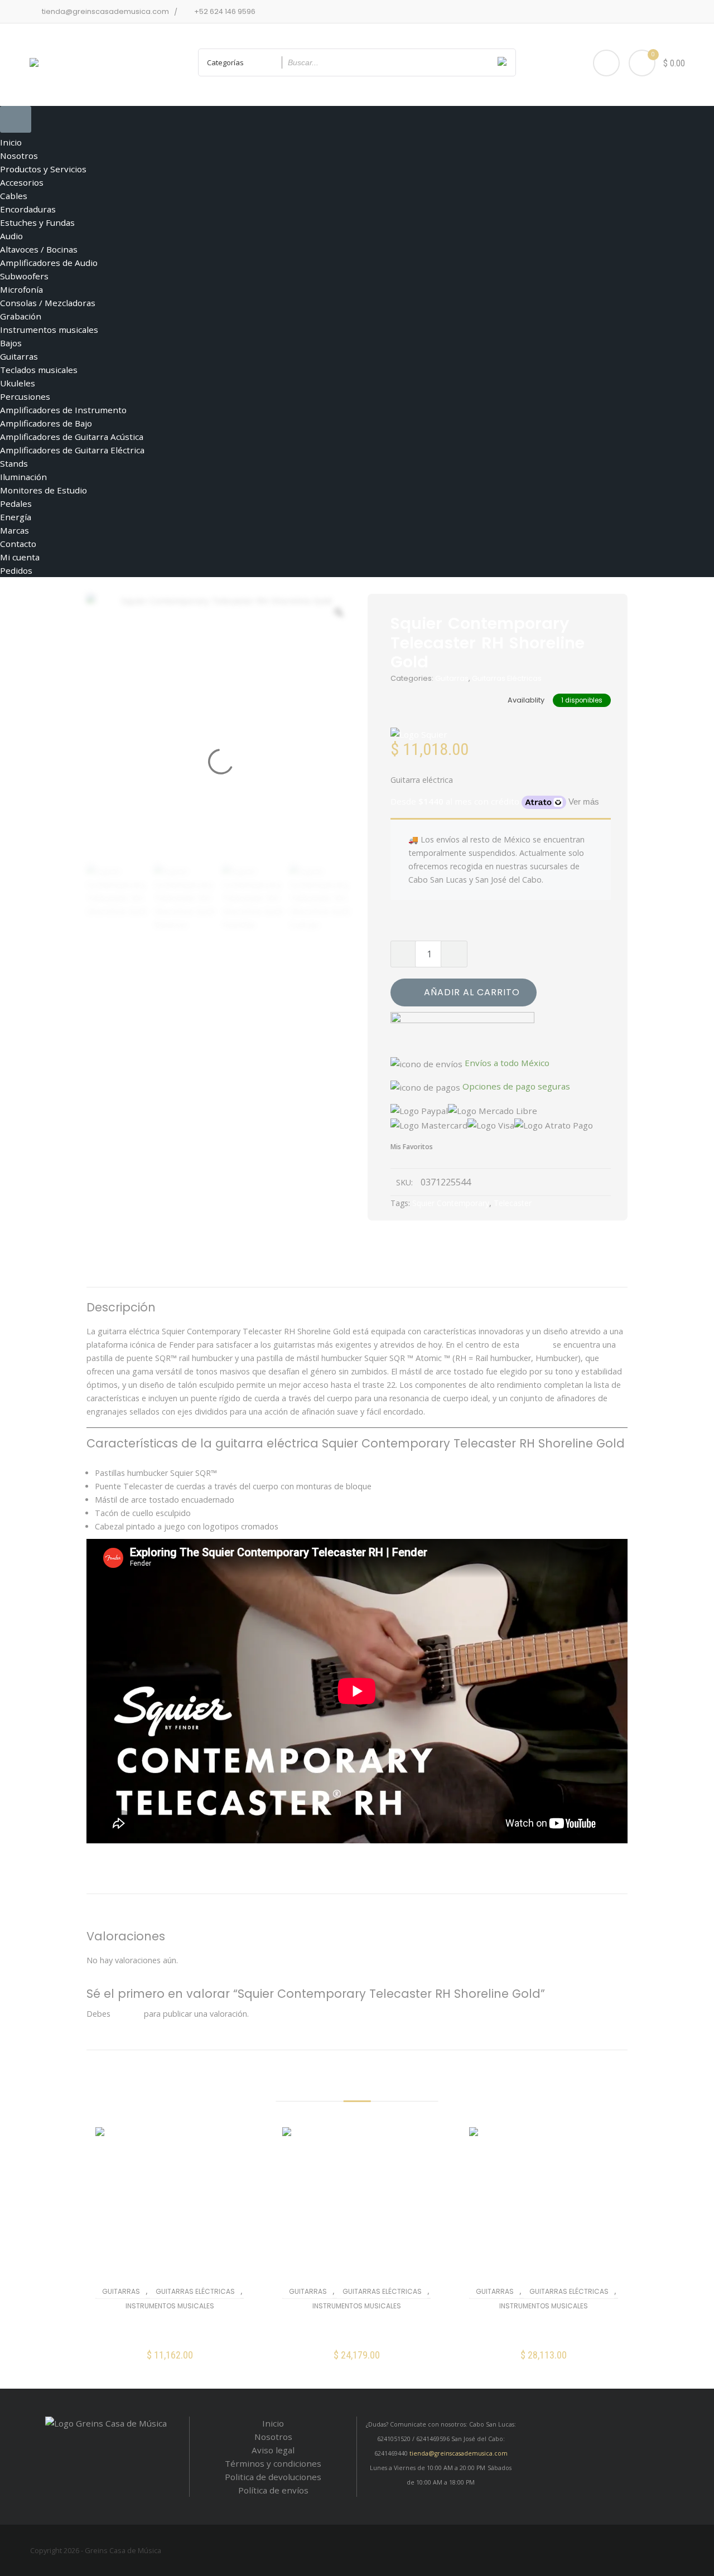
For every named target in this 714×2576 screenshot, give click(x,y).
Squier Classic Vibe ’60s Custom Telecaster (170, 2330)
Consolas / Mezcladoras (48, 303)
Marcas (15, 530)
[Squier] (419, 734)
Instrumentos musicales (49, 330)
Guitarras (19, 356)
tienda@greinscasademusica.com (459, 2453)
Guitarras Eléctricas (507, 678)
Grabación (21, 316)
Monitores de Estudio (44, 490)
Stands (14, 463)
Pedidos (16, 570)
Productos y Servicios (43, 169)
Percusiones (25, 396)
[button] (170, 2363)
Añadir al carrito (472, 992)
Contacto (18, 544)
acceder (127, 2014)
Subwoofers (24, 276)
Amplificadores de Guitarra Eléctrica (72, 450)
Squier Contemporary (451, 1203)
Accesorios (22, 182)
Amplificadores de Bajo (46, 423)
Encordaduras (28, 209)
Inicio (11, 142)
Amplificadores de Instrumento (63, 410)
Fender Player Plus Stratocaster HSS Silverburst (356, 2330)
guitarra (536, 1345)
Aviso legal (273, 2450)
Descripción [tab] (292, 1273)
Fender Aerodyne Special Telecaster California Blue (544, 2330)
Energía (16, 517)
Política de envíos (273, 2490)
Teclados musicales (39, 370)
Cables (14, 196)
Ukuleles (18, 383)
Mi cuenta (20, 557)
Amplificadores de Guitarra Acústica (72, 437)
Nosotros (19, 156)
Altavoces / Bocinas (39, 249)
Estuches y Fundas (37, 222)
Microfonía (21, 289)
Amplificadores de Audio (49, 263)
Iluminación (23, 477)
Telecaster (513, 1203)
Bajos (11, 343)
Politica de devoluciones (273, 2477)
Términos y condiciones (273, 2463)
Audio (11, 236)
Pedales (16, 503)
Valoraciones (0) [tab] (408, 1273)
